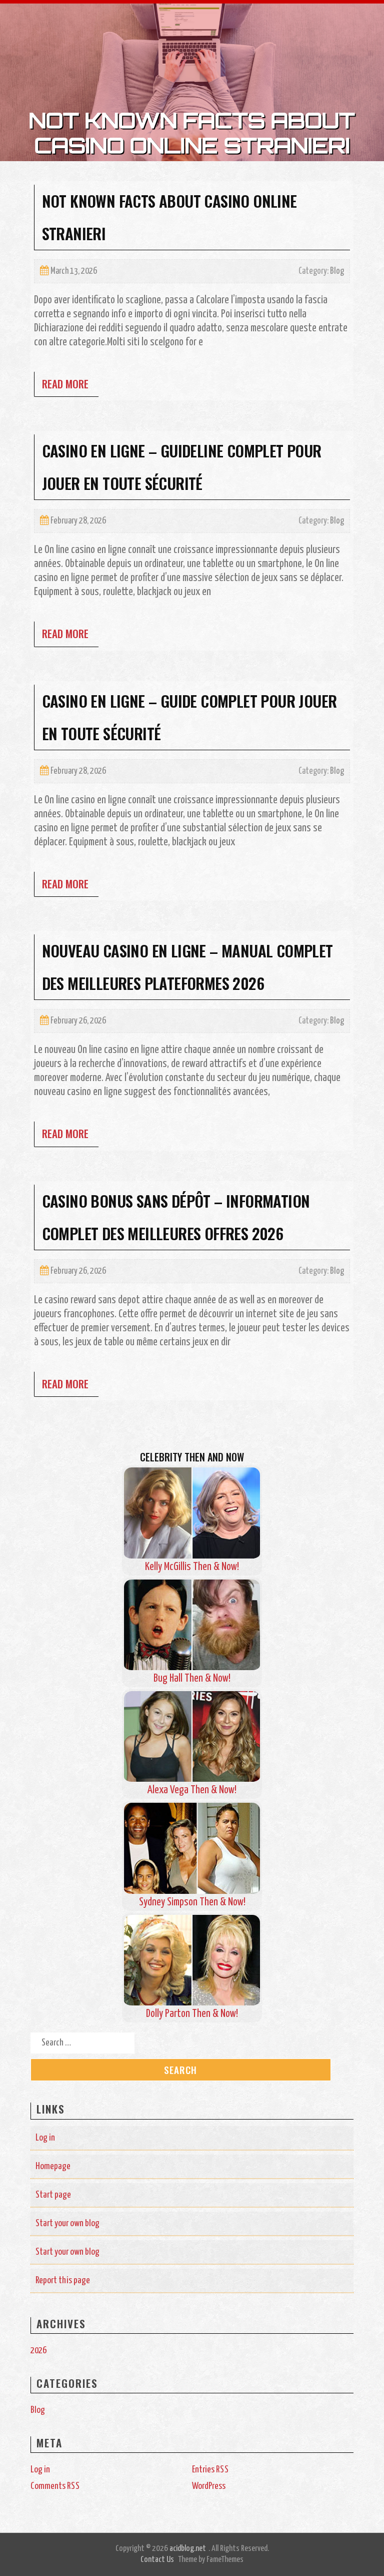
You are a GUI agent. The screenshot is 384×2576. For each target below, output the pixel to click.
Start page (53, 2195)
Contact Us (157, 2560)
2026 (38, 2351)
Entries (210, 2470)
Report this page (63, 2280)
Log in (45, 2138)
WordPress (209, 2486)
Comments (55, 2486)
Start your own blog (67, 2223)
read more (65, 384)
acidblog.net (188, 2549)
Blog (337, 271)
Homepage (53, 2166)
